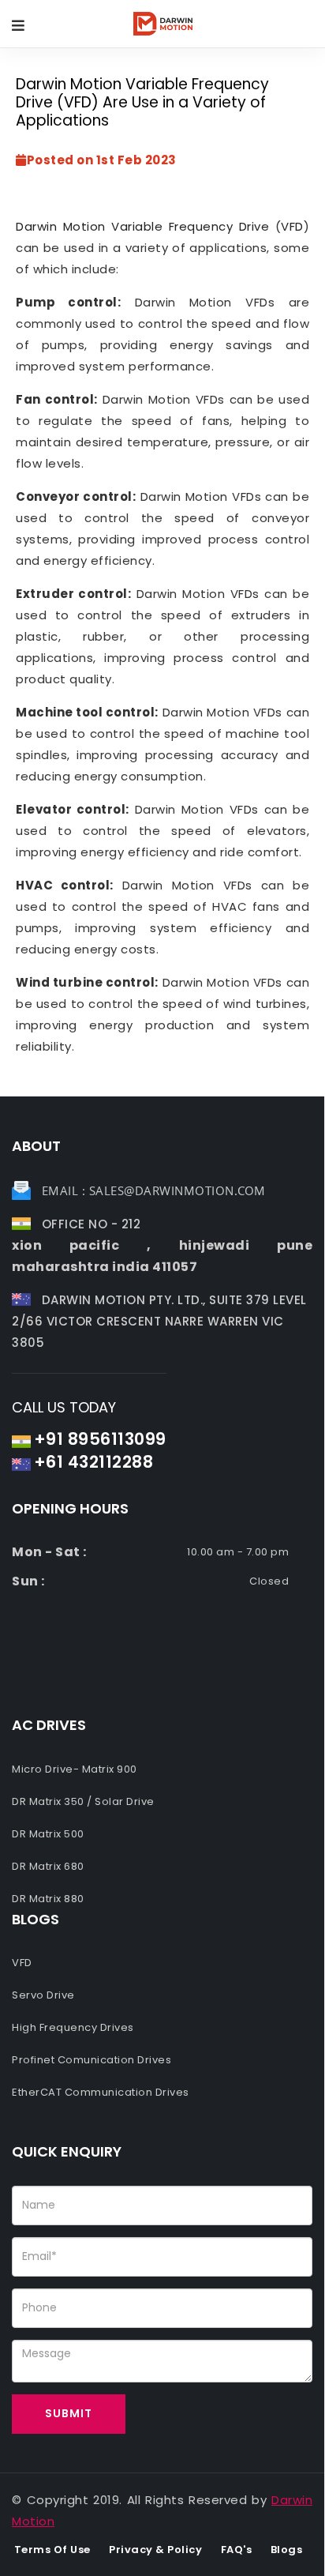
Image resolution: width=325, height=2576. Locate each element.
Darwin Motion (61, 226)
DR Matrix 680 (48, 1866)
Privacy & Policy (155, 2550)
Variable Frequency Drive (190, 226)
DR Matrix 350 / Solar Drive (83, 1801)
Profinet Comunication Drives (92, 2060)
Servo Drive (43, 1995)
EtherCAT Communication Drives (101, 2092)
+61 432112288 (94, 1462)
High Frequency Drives (73, 2027)
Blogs (287, 2550)
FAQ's (237, 2550)
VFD (292, 226)
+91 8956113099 (100, 1439)
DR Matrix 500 (48, 1834)
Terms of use (52, 2550)
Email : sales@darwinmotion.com (154, 1190)
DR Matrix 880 (48, 1899)
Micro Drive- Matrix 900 (75, 1769)
